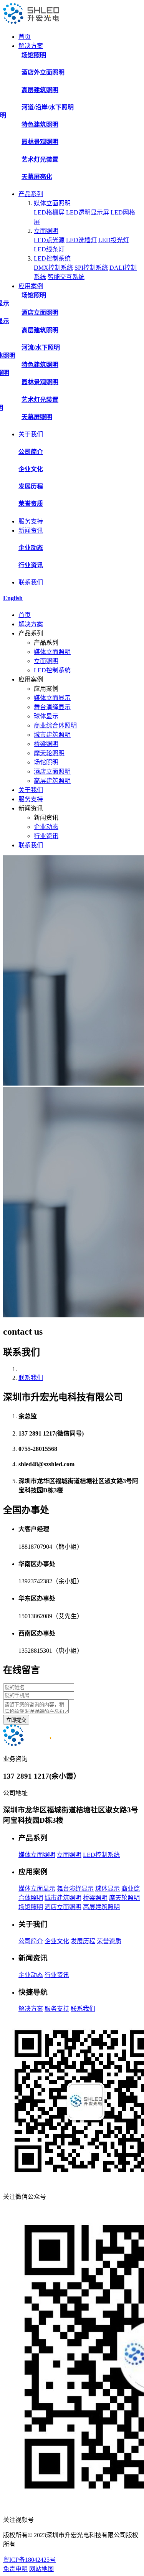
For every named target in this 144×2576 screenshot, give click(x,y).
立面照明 (46, 231)
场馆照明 (46, 762)
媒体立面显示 (52, 698)
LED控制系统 (52, 258)
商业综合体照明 (55, 725)
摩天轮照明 (49, 753)
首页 (25, 37)
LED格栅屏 (49, 212)
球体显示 (46, 716)
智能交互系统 (66, 277)
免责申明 (15, 2569)
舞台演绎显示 (52, 707)
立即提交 (16, 1720)
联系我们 (31, 582)
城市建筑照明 (52, 735)
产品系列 (31, 194)
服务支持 (31, 521)
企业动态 (46, 827)
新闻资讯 (31, 531)
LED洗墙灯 (81, 240)
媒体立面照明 (52, 203)
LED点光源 (49, 240)
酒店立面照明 (52, 771)
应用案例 (31, 286)
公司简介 (31, 1941)
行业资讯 (46, 836)
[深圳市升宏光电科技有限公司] (31, 22)
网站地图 (41, 2569)
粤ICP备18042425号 (29, 2560)
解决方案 (31, 46)
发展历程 (83, 1941)
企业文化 (57, 1941)
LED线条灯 (49, 249)
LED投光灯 (114, 240)
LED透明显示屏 (88, 212)
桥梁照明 (46, 744)
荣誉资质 (109, 1941)
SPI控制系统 (91, 268)
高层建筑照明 (52, 781)
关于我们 (31, 434)
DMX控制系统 (53, 268)
